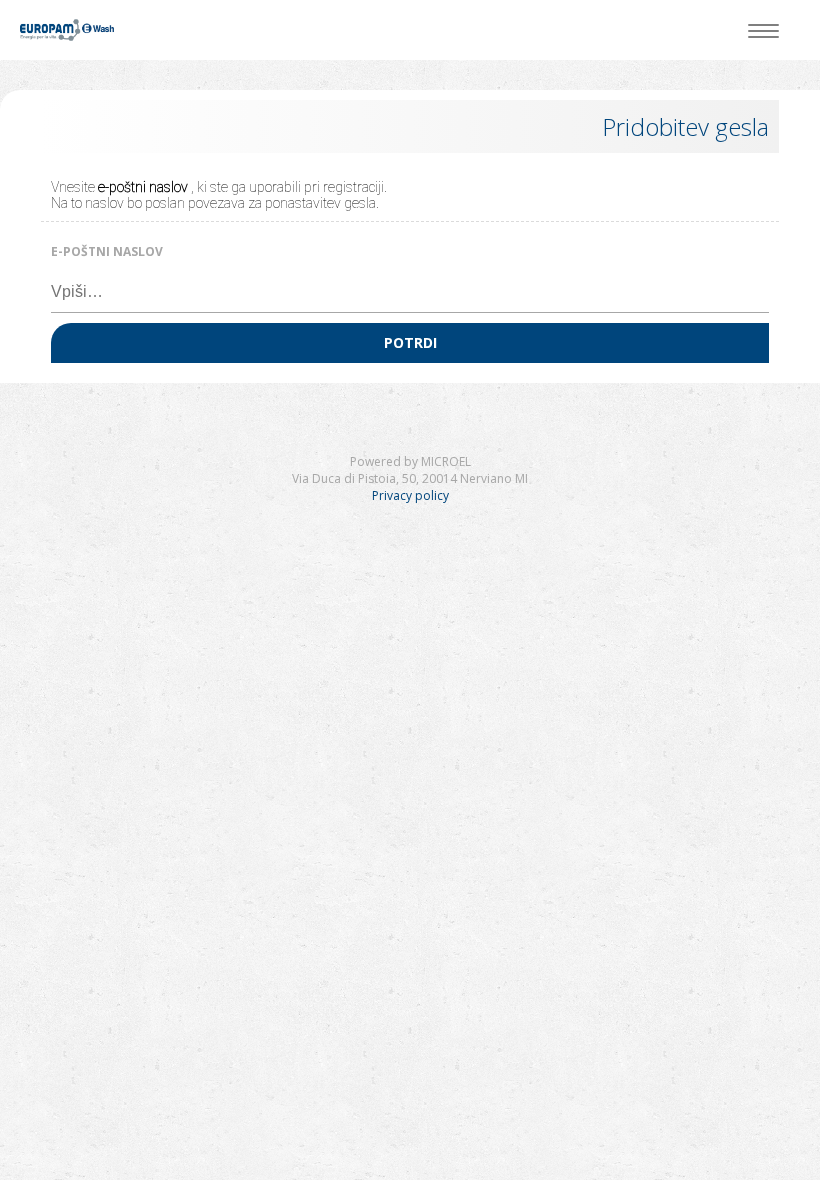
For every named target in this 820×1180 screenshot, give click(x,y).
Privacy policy (410, 495)
